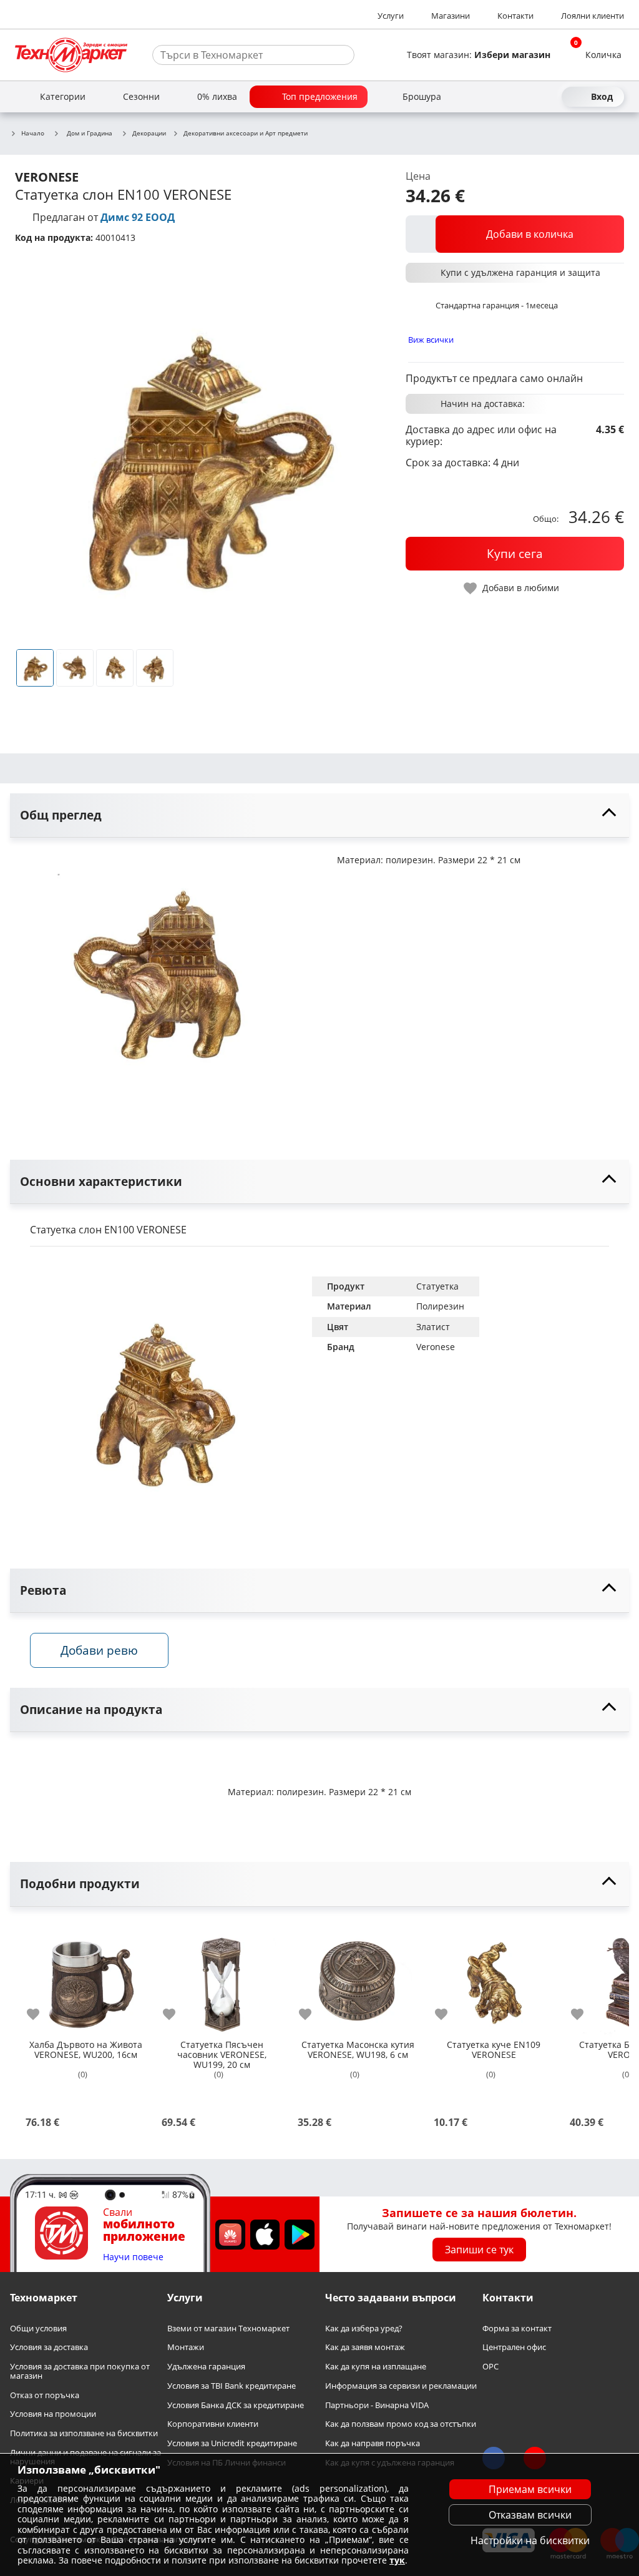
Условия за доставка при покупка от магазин (80, 2371)
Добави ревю (99, 1650)
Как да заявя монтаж (365, 2347)
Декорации (149, 134)
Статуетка (437, 1286)
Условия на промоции (53, 2414)
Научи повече (133, 2257)
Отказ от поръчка (45, 2395)
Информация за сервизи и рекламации (401, 2386)
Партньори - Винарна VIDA (377, 2405)
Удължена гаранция (206, 2367)
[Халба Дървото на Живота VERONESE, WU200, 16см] (85, 1977)
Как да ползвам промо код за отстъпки (401, 2424)
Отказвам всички (530, 2515)
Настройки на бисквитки (530, 2540)
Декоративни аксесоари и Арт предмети (246, 134)
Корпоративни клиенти (213, 2424)
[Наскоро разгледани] (504, 97)
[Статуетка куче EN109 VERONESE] (494, 1977)
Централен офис (514, 2347)
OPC (490, 2367)
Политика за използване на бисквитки (84, 2433)
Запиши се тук (479, 2250)
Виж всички (431, 340)
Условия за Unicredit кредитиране (232, 2443)
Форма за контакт (517, 2328)
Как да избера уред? (364, 2328)
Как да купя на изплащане (376, 2367)
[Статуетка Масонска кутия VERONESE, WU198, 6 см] (358, 1977)
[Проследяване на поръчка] (527, 97)
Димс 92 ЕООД (138, 217)
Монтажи (186, 2347)
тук (397, 2560)
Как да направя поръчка (373, 2443)
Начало (33, 134)
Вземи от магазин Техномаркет (228, 2328)
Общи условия (38, 2328)
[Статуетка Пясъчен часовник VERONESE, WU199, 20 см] (222, 1977)
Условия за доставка (49, 2347)
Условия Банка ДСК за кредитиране (236, 2405)
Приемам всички (530, 2489)
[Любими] (549, 97)
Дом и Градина (90, 133)
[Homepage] (71, 55)
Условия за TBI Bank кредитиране (232, 2386)
